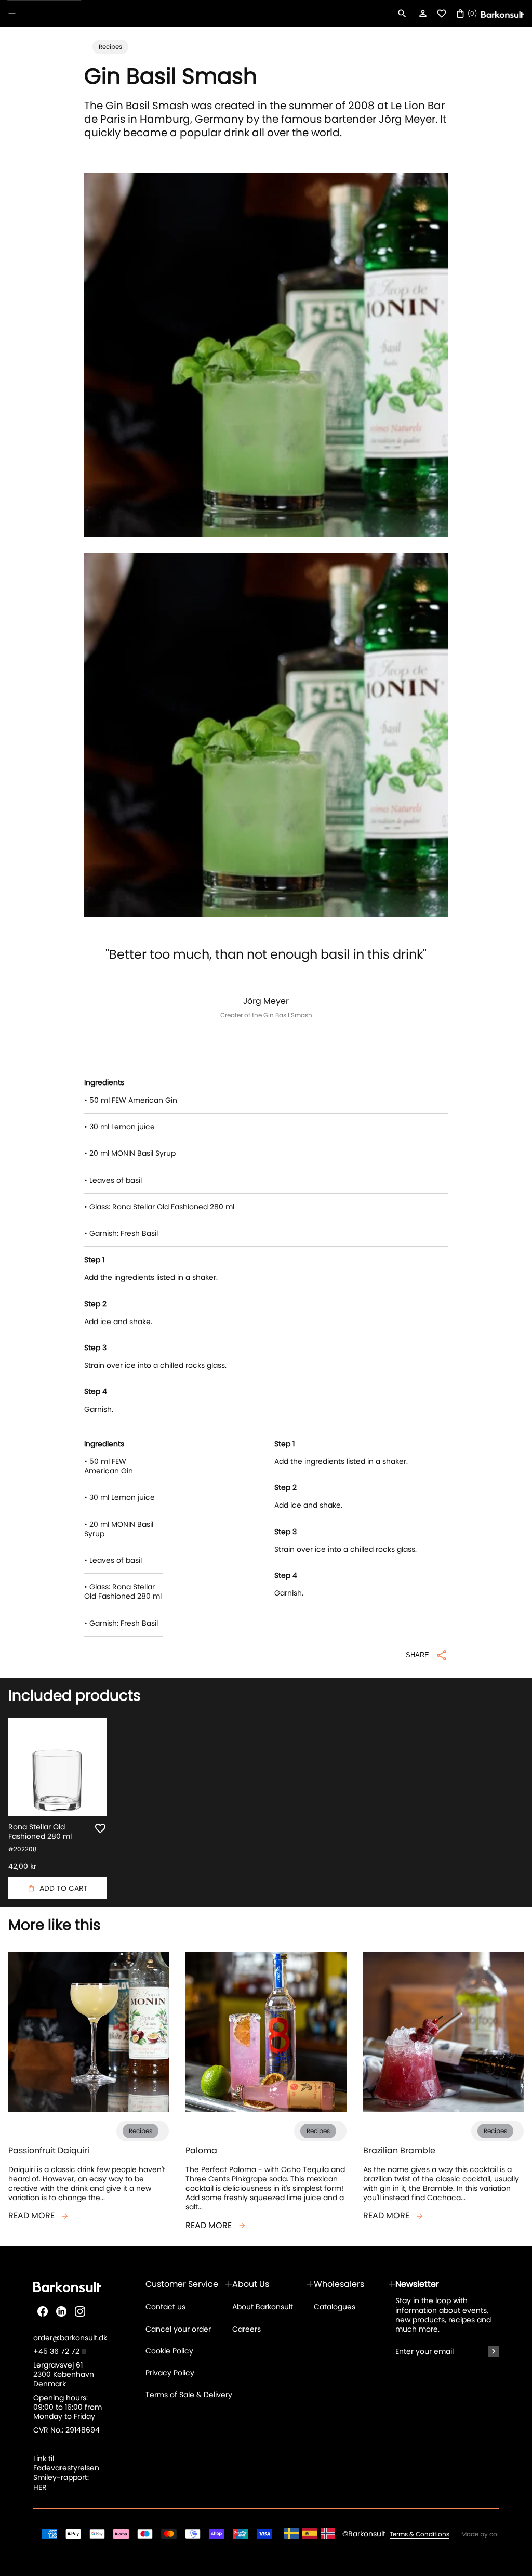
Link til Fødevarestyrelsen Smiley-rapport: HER (66, 2473)
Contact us (165, 2307)
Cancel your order (178, 2329)
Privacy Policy (170, 2373)
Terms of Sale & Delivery (189, 2395)
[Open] (12, 14)
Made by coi (480, 2534)
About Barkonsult (263, 2307)
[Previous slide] (27, 1299)
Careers (247, 2329)
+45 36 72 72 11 (59, 2351)
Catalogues (335, 2307)
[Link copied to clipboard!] (266, 1664)
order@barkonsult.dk (70, 2338)
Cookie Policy (169, 2351)
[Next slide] (505, 1299)
